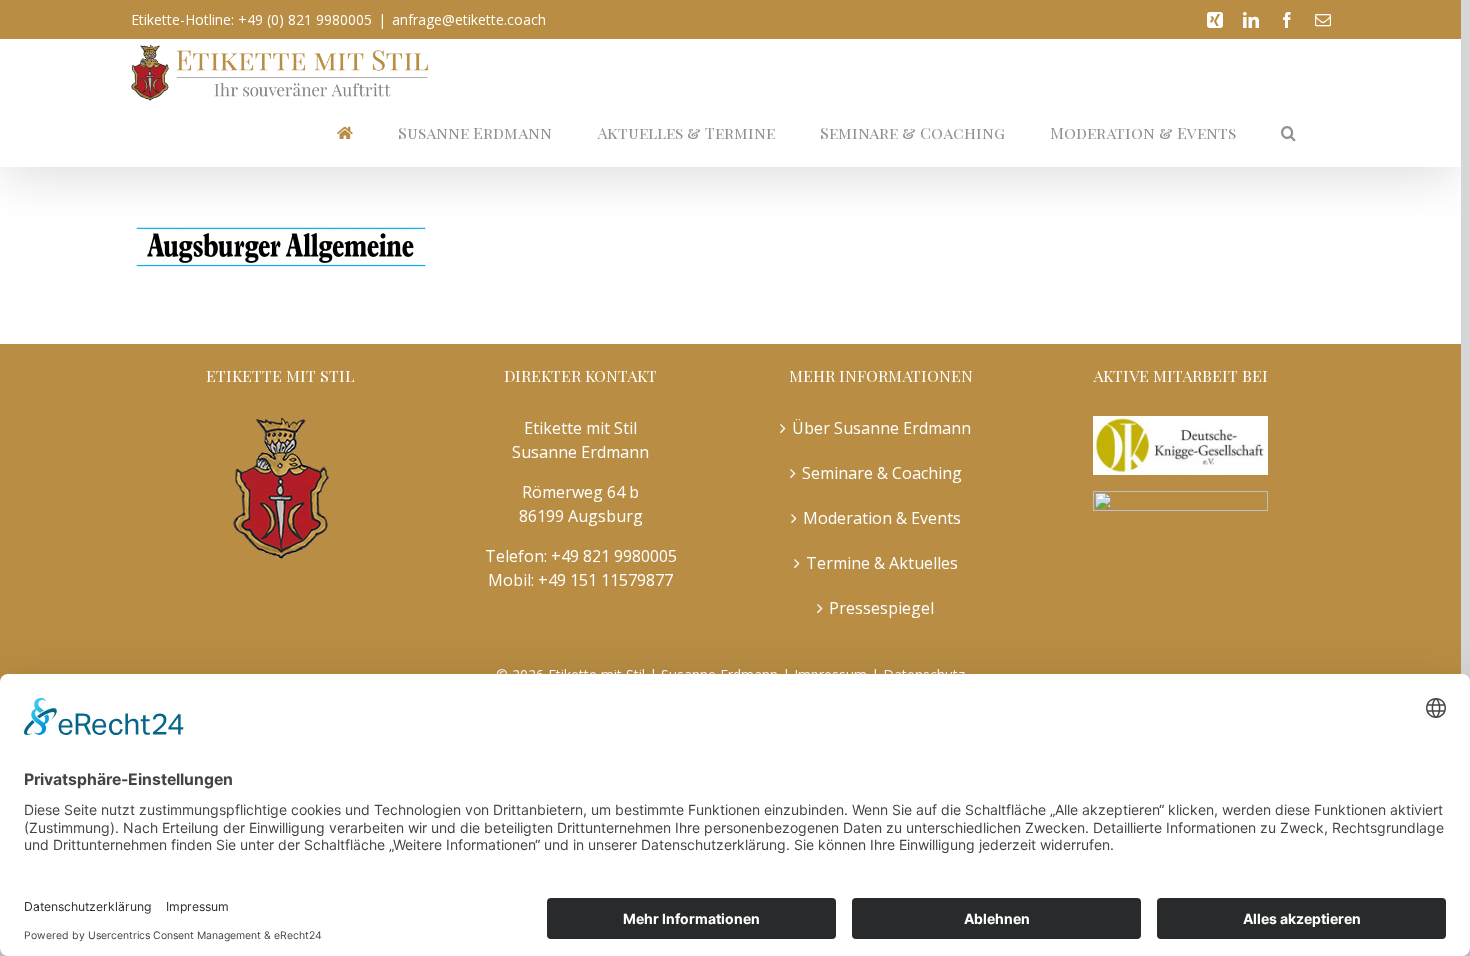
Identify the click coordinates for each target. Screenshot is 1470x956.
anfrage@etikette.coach (469, 19)
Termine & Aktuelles (882, 563)
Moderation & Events (882, 518)
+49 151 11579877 (605, 580)
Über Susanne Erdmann (881, 428)
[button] (1288, 133)
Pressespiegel (881, 608)
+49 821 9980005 (614, 556)
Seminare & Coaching (882, 473)
